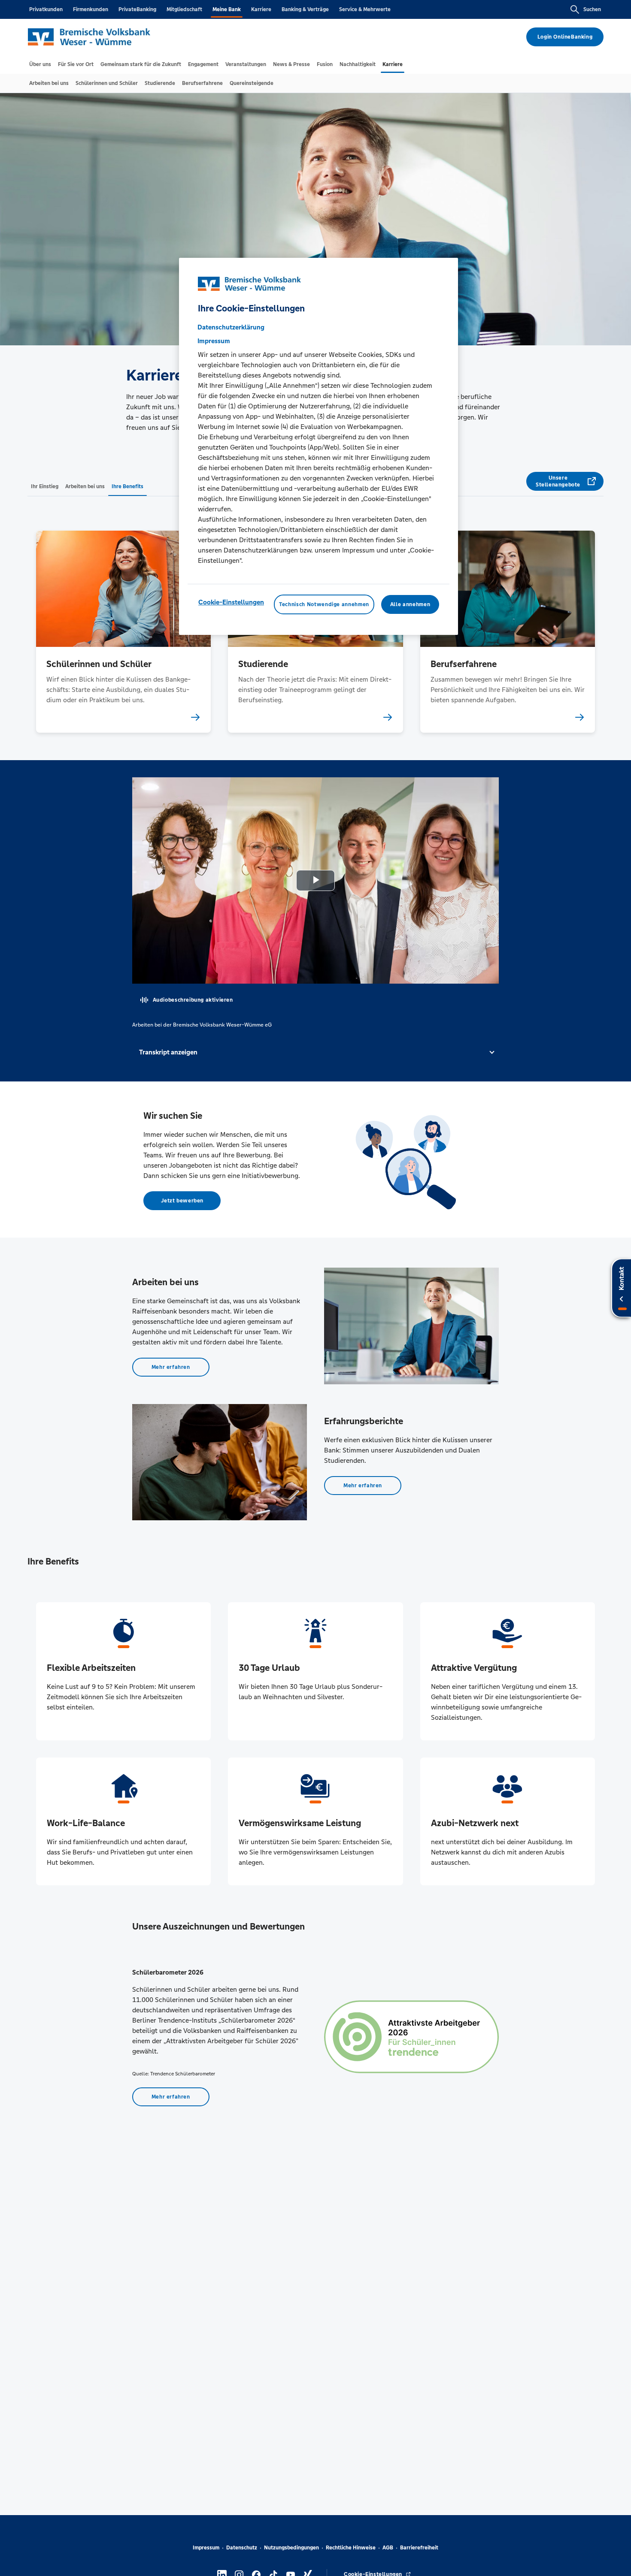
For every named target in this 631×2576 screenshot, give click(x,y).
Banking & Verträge (305, 9)
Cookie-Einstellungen (231, 602)
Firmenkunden (91, 9)
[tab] (40, 64)
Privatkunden (46, 9)
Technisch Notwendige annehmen (324, 604)
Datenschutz (242, 2548)
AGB (388, 2548)
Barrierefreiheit (419, 2548)
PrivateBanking (137, 9)
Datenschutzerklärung (231, 327)
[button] (316, 1052)
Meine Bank (227, 9)
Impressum (206, 2548)
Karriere (261, 9)
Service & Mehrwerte (365, 9)
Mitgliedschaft (184, 9)
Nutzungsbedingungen (291, 2548)
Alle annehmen (410, 604)
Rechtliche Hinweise (351, 2548)
